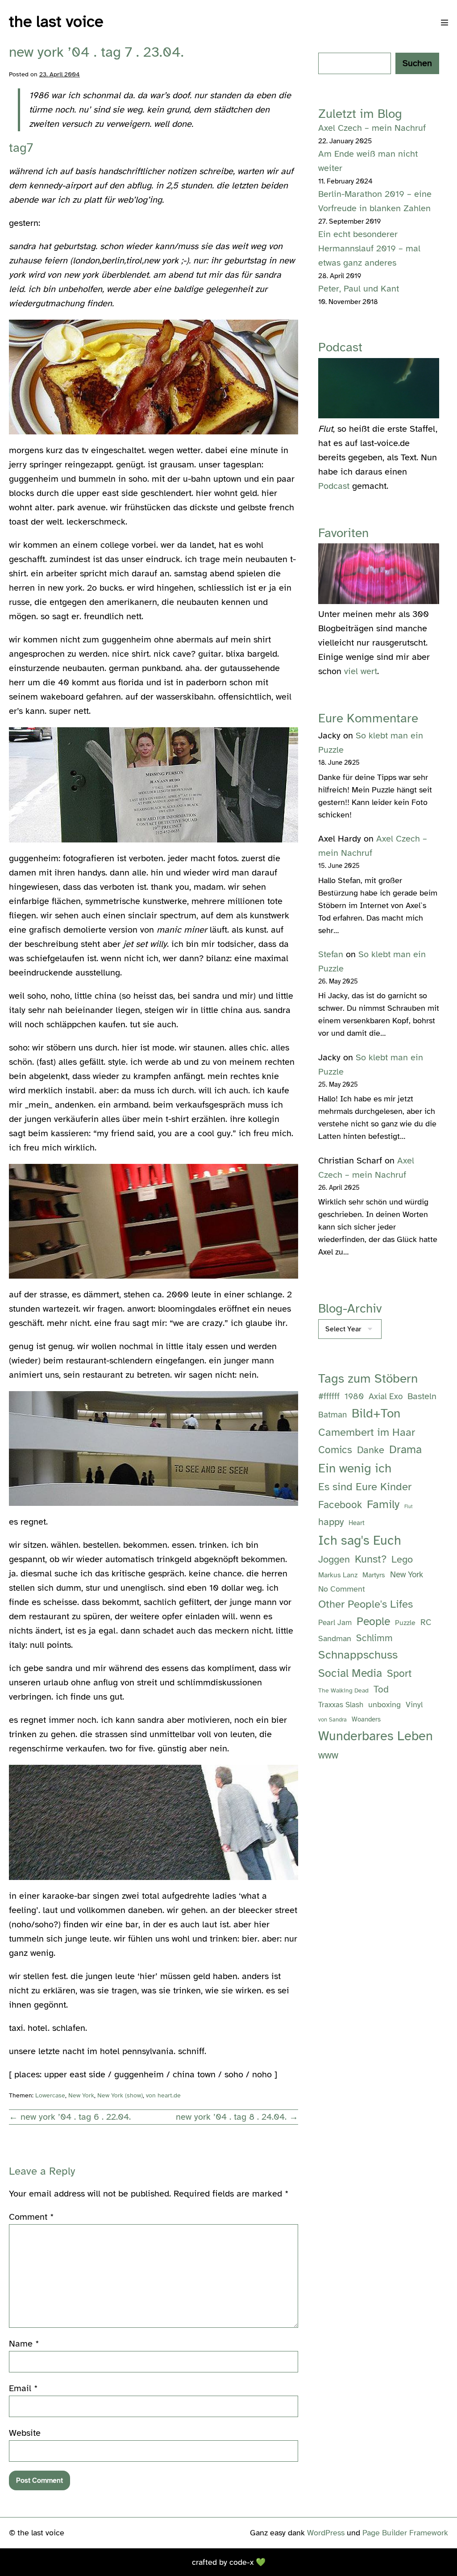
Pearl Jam (335, 1623)
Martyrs (374, 1575)
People (373, 1621)
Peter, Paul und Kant (359, 289)
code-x (241, 2562)
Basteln (422, 1396)
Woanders (366, 1719)
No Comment (342, 1589)
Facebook (340, 1505)
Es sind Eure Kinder (365, 1487)
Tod (381, 1689)
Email (23, 2388)
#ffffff (329, 1396)
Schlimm (374, 1638)
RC (426, 1622)
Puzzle (405, 1623)
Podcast (334, 486)
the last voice (56, 21)
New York (81, 2095)
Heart (357, 1523)
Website (25, 2433)
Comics (335, 1450)
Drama (405, 1449)
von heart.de (163, 2095)
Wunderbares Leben (376, 1736)
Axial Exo (386, 1396)
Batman (332, 1415)
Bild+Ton (376, 1413)
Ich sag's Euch (360, 1540)
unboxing (384, 1705)
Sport (399, 1674)
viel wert (361, 671)
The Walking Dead (343, 1690)
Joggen (334, 1559)
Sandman (335, 1638)
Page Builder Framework (405, 2533)
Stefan (331, 954)
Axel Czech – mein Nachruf (372, 128)
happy (331, 1522)
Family (383, 1504)
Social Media (350, 1673)
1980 (354, 1396)
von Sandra (332, 1720)
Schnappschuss (358, 1655)
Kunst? (371, 1559)
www (328, 1755)
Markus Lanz (338, 1575)
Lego (402, 1559)
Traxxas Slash (341, 1705)
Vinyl (414, 1705)
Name (24, 2344)
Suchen (417, 63)
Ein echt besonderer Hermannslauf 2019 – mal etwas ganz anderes (369, 248)
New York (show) (120, 2095)
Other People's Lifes (366, 1604)
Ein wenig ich (355, 1468)
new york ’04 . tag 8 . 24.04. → (237, 2117)
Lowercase (50, 2095)
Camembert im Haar (367, 1432)
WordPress (326, 2533)
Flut (409, 1507)
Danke (371, 1450)
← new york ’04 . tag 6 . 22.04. (70, 2117)
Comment (31, 2217)
